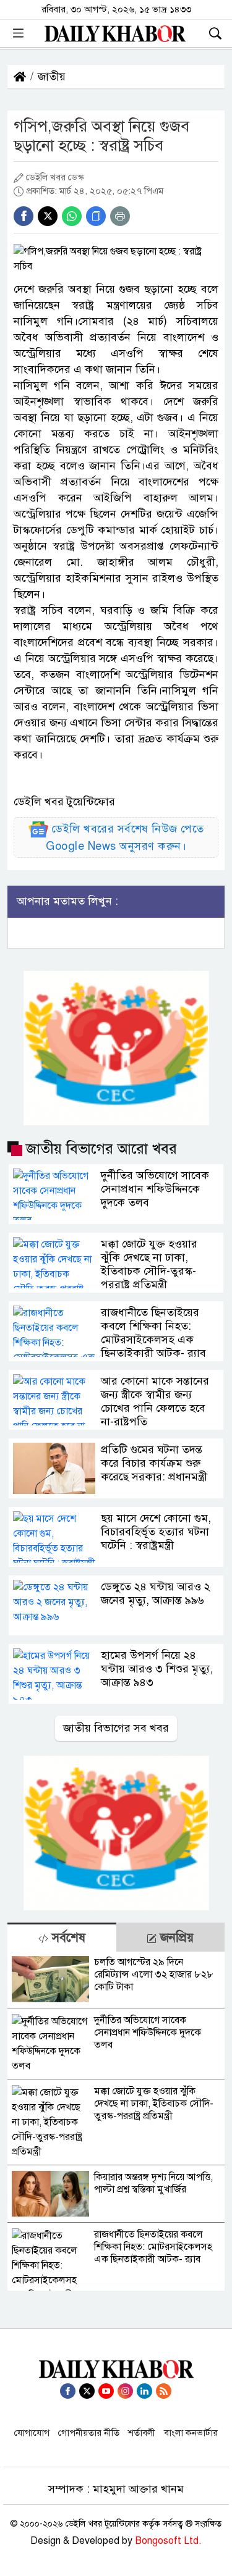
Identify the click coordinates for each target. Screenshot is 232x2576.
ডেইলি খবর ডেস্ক (55, 177)
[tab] (62, 1937)
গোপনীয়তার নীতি (89, 2433)
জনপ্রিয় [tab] (175, 1938)
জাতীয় (52, 77)
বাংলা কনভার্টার (191, 2433)
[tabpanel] (116, 2121)
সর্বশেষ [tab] (67, 1938)
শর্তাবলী (142, 2433)
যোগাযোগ (32, 2433)
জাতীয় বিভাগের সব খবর (116, 1728)
